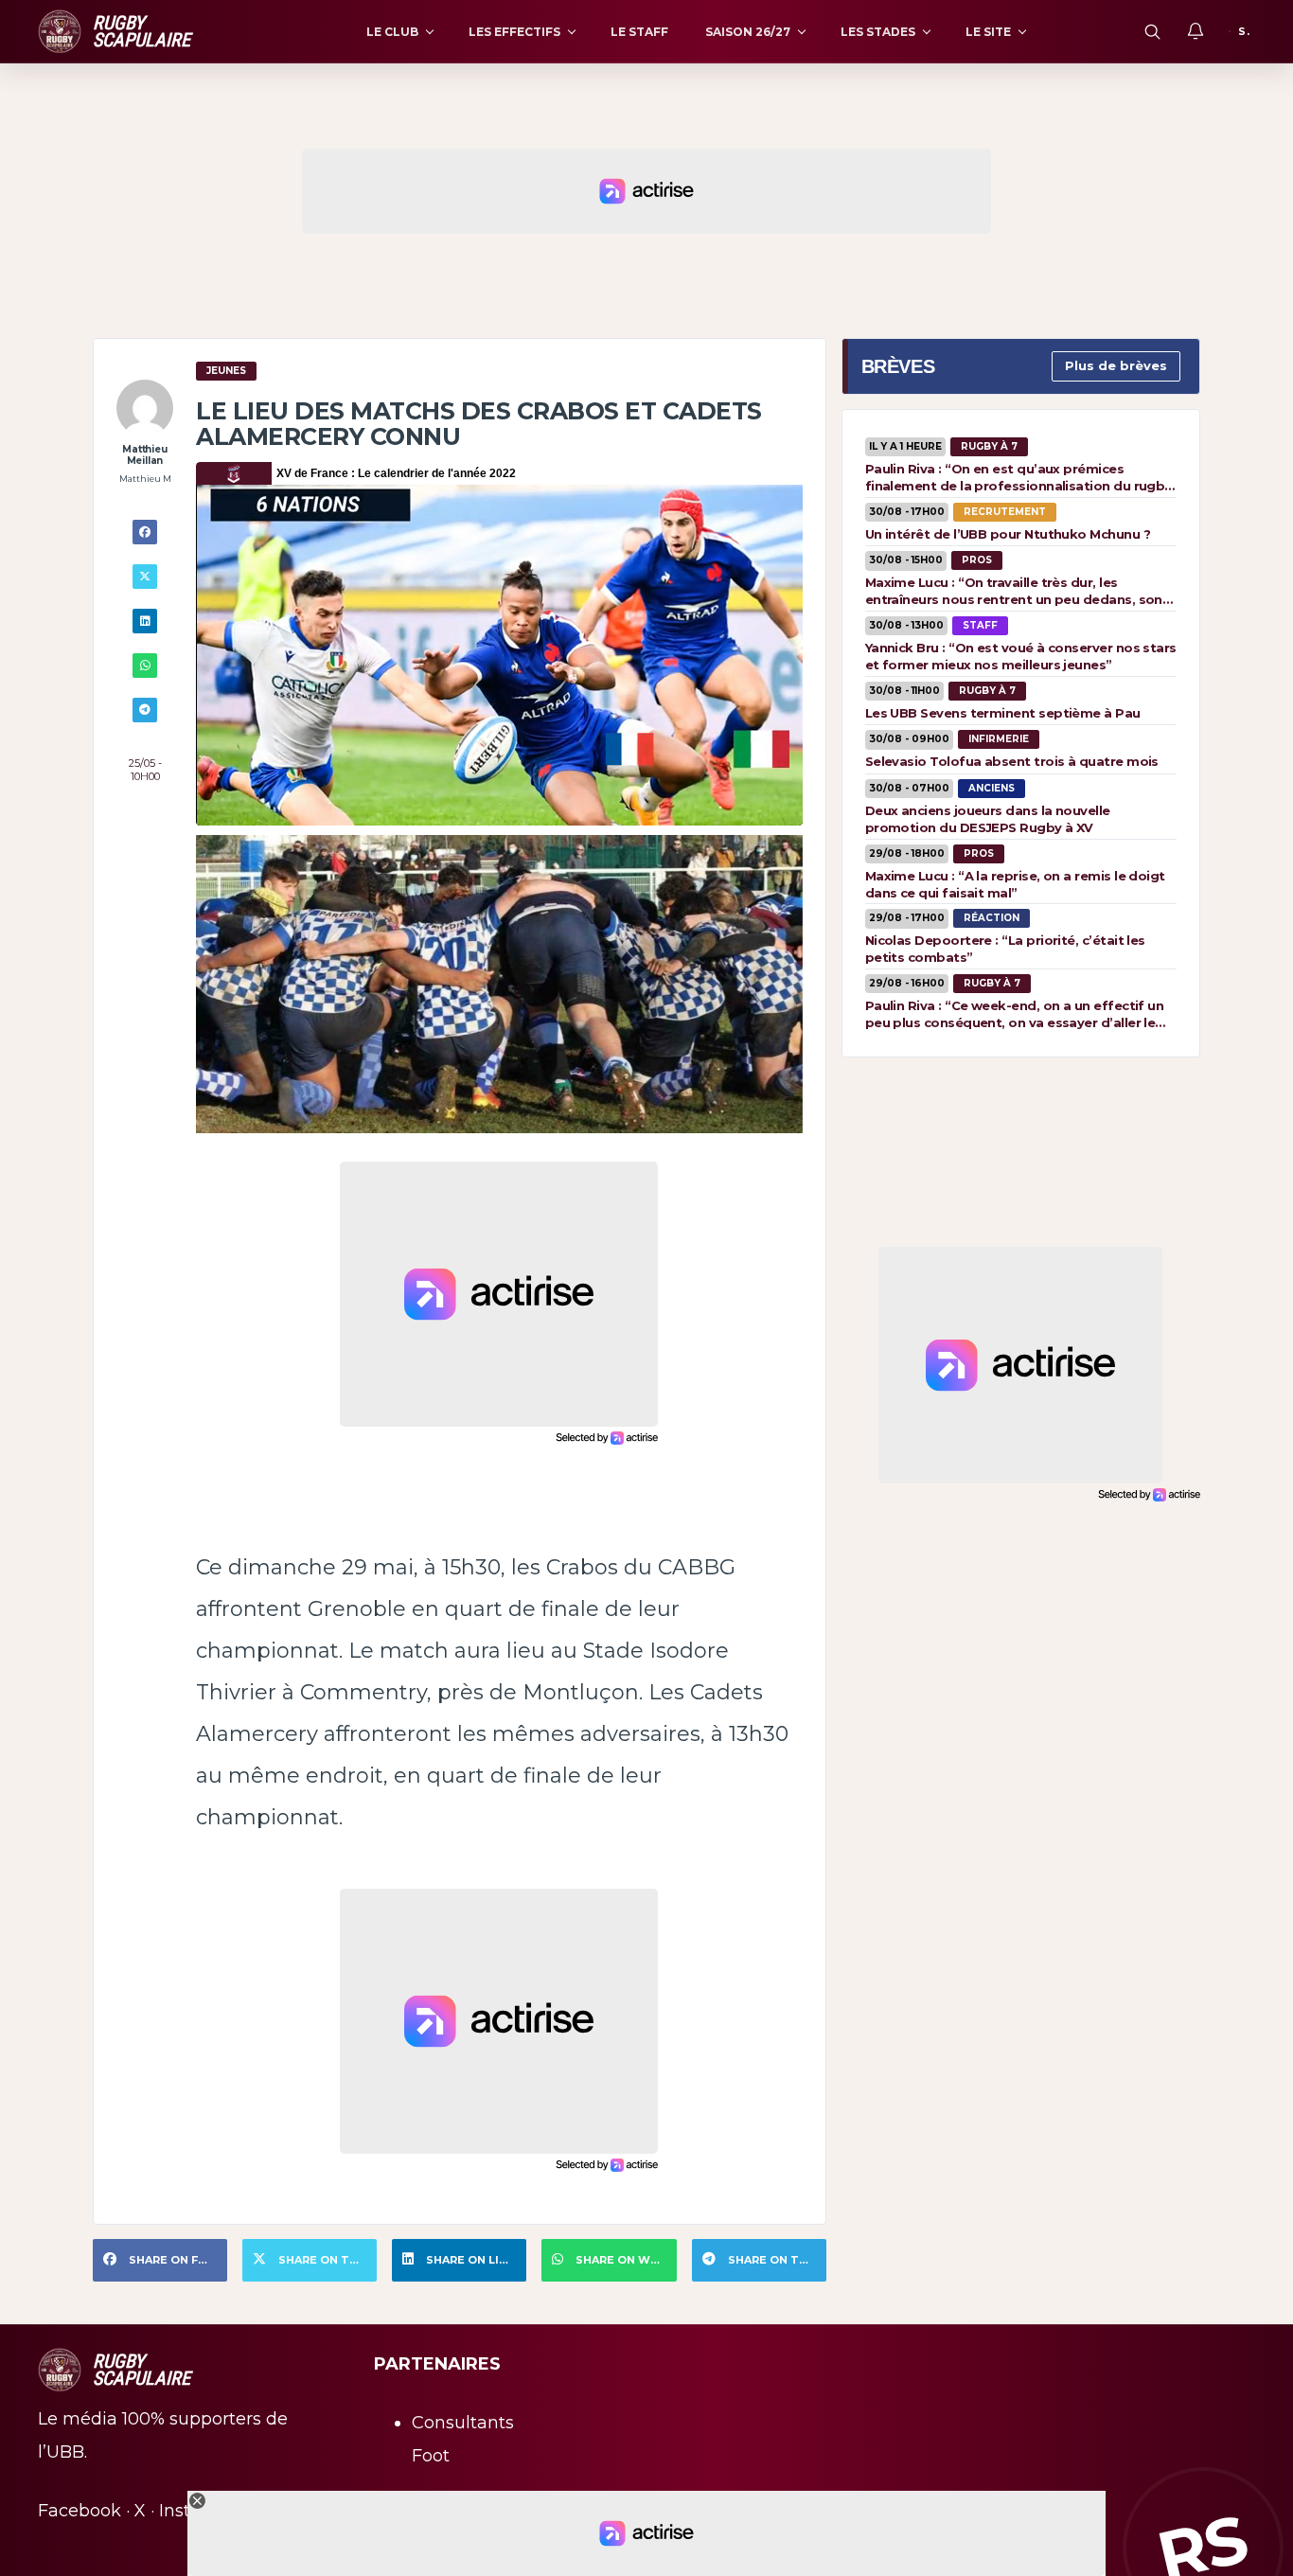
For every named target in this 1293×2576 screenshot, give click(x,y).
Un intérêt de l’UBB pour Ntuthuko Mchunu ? (1008, 534)
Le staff (639, 32)
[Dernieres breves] (1196, 31)
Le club (392, 32)
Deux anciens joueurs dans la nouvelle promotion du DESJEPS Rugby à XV (988, 819)
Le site (988, 32)
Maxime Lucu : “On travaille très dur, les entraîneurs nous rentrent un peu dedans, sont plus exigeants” (1017, 591)
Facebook (80, 2511)
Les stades (878, 32)
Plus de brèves (1116, 365)
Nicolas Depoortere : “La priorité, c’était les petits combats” (1005, 949)
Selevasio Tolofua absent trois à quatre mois (1012, 761)
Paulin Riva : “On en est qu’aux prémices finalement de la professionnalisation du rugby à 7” (1018, 477)
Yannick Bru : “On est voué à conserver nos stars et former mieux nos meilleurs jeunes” (1021, 656)
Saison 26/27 (748, 32)
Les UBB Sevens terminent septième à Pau (1003, 713)
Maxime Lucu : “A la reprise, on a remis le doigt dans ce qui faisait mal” (1015, 884)
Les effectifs (514, 32)
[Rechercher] (1152, 31)
